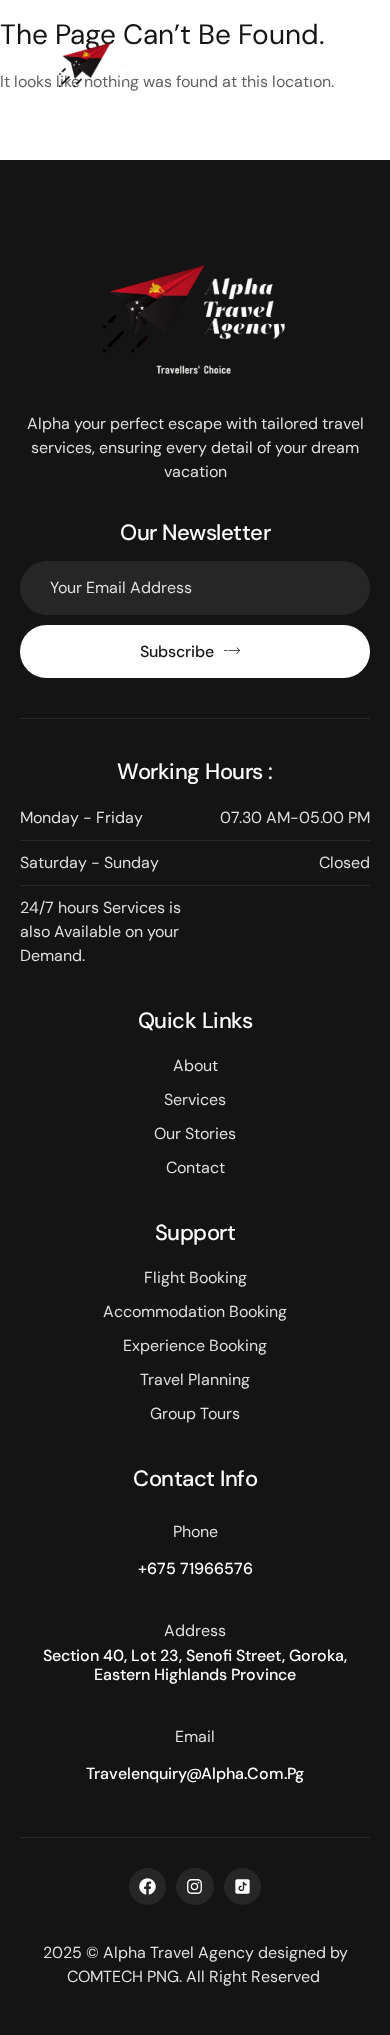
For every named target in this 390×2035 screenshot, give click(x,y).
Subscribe (177, 651)
